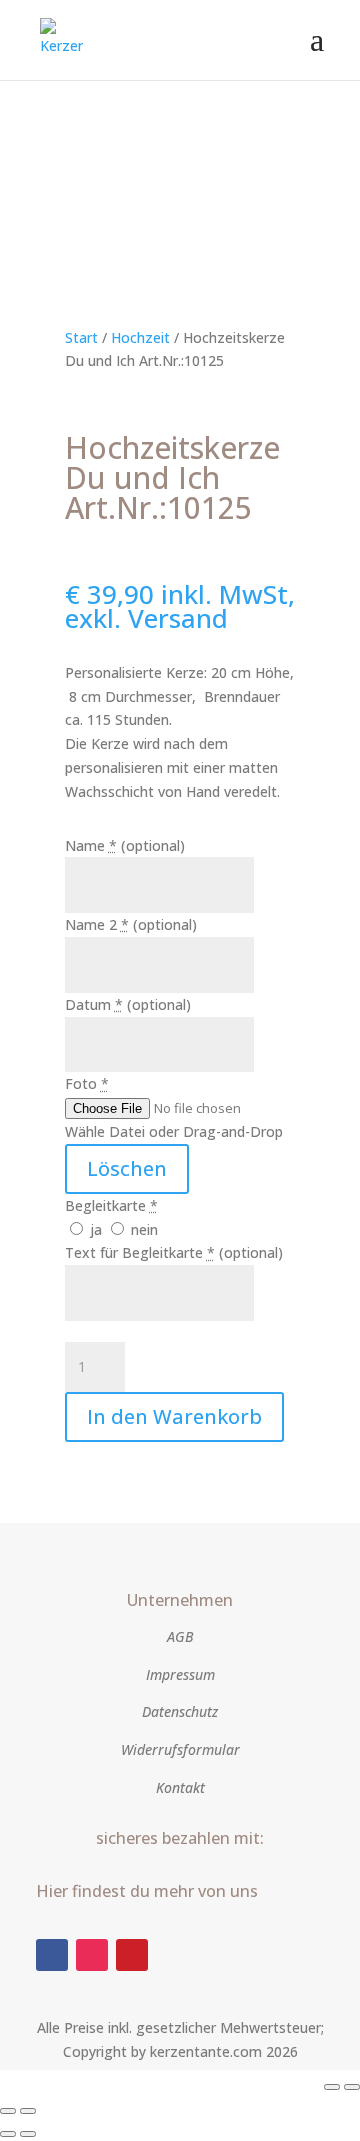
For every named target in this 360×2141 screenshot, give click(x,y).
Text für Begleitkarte (174, 1252)
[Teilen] (8, 2111)
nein (142, 1229)
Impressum (180, 1674)
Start (81, 337)
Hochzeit (140, 337)
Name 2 (131, 924)
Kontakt (180, 1787)
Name (125, 845)
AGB (180, 1636)
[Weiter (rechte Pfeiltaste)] (28, 2134)
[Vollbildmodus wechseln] (352, 2087)
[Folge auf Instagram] (92, 1955)
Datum (128, 1004)
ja (96, 1229)
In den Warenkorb (174, 1416)
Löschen (127, 1168)
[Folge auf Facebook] (52, 1955)
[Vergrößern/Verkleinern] (332, 2087)
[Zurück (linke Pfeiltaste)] (8, 2134)
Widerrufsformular (180, 1749)
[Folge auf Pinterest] (132, 1955)
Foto (87, 1083)
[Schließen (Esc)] (28, 2111)
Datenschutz (180, 1711)
